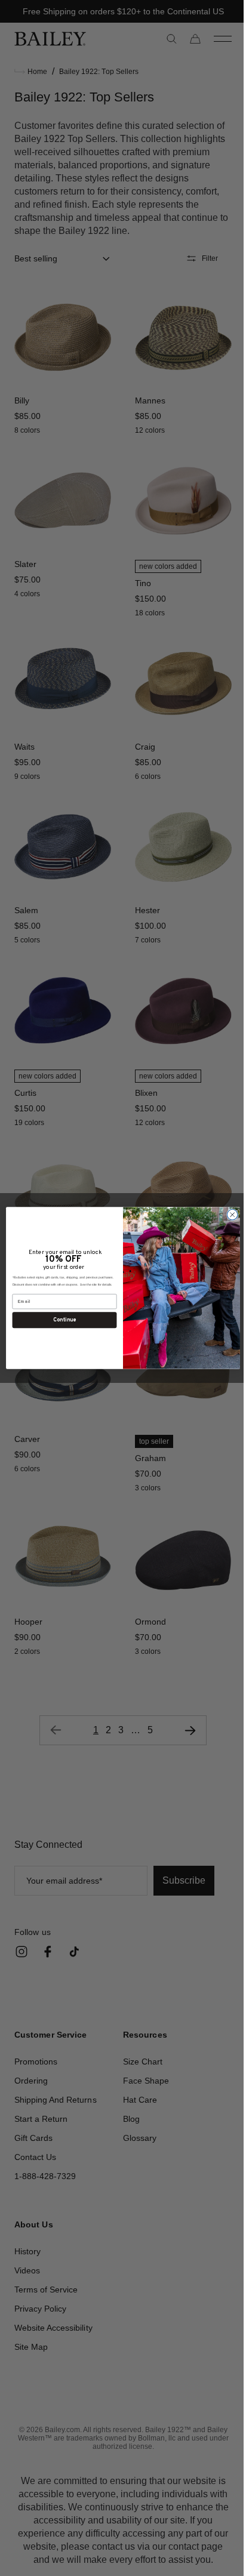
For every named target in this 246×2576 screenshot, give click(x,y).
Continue (60, 1320)
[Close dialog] (228, 1215)
